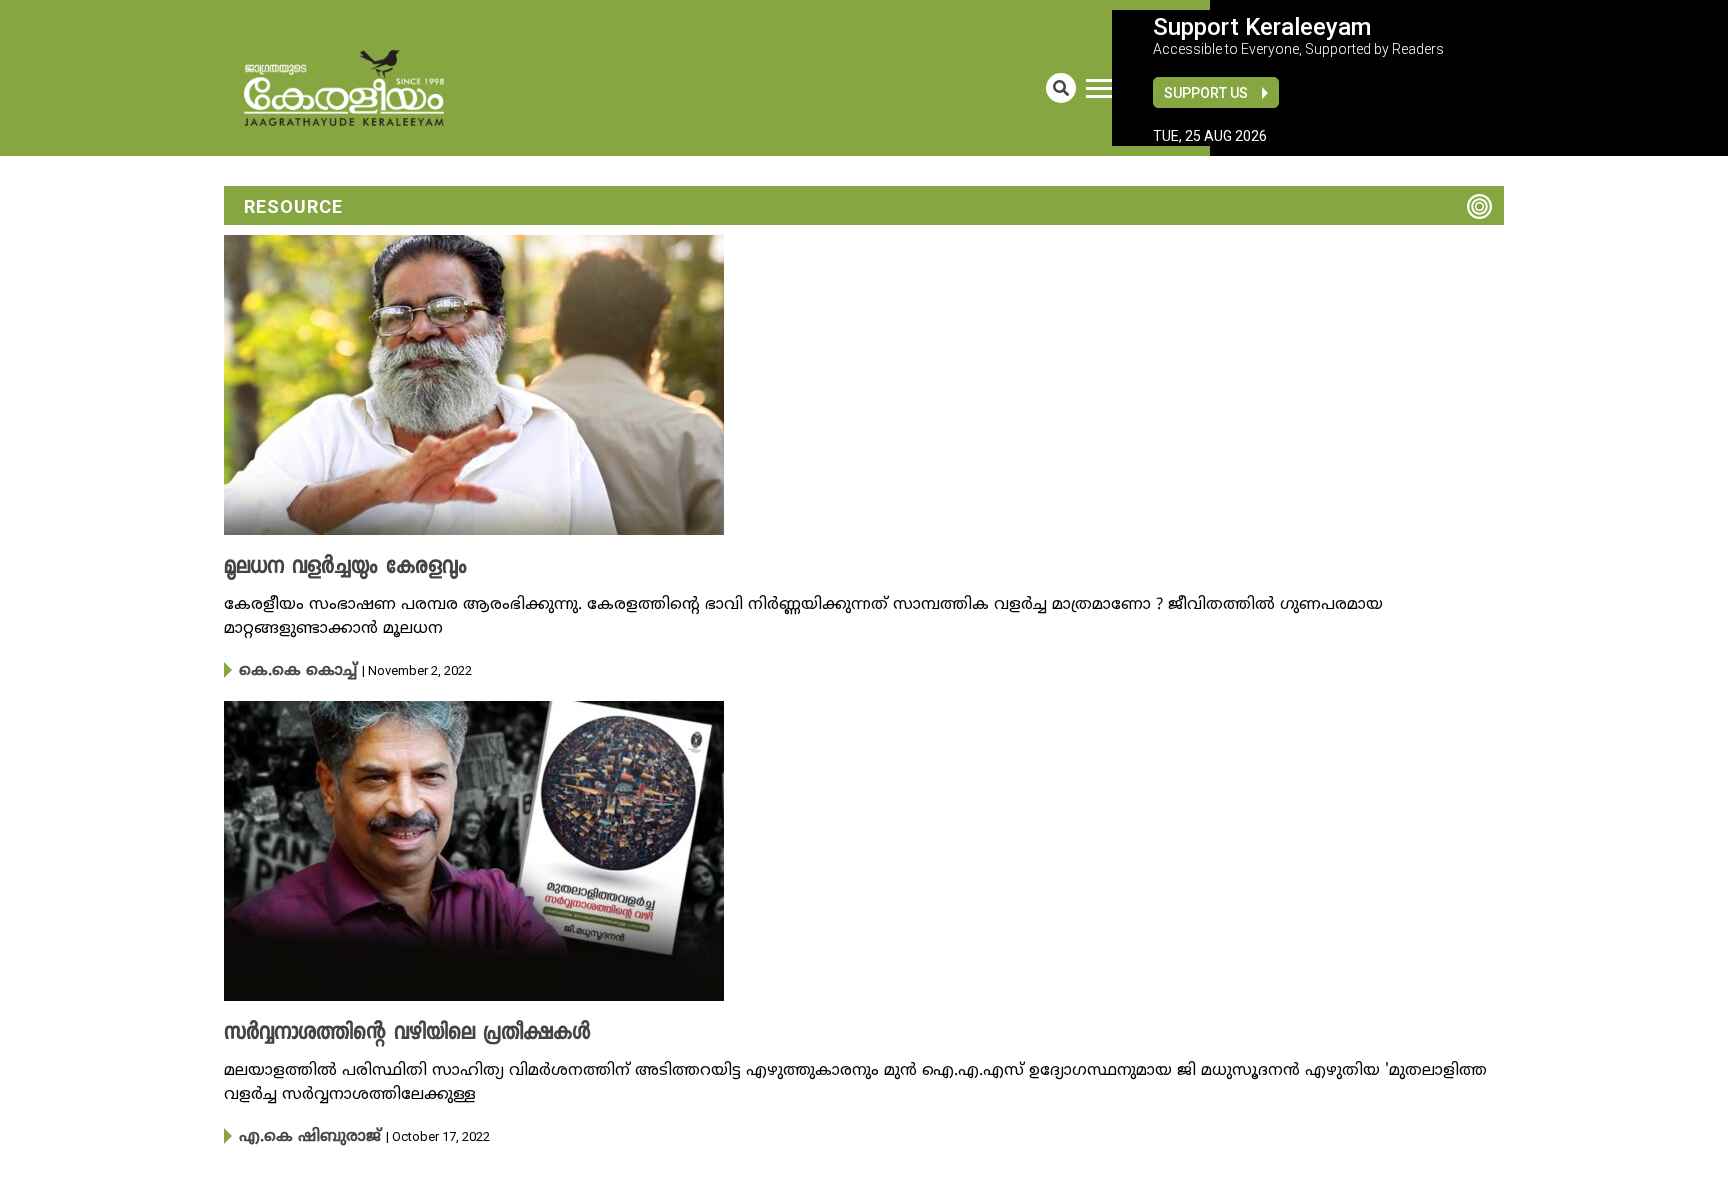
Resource (293, 206)
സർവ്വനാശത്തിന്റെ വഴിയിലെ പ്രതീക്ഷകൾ (382, 1032)
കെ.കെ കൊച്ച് (286, 670)
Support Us (1206, 93)
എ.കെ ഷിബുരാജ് (297, 1134)
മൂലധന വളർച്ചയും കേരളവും (328, 568)
